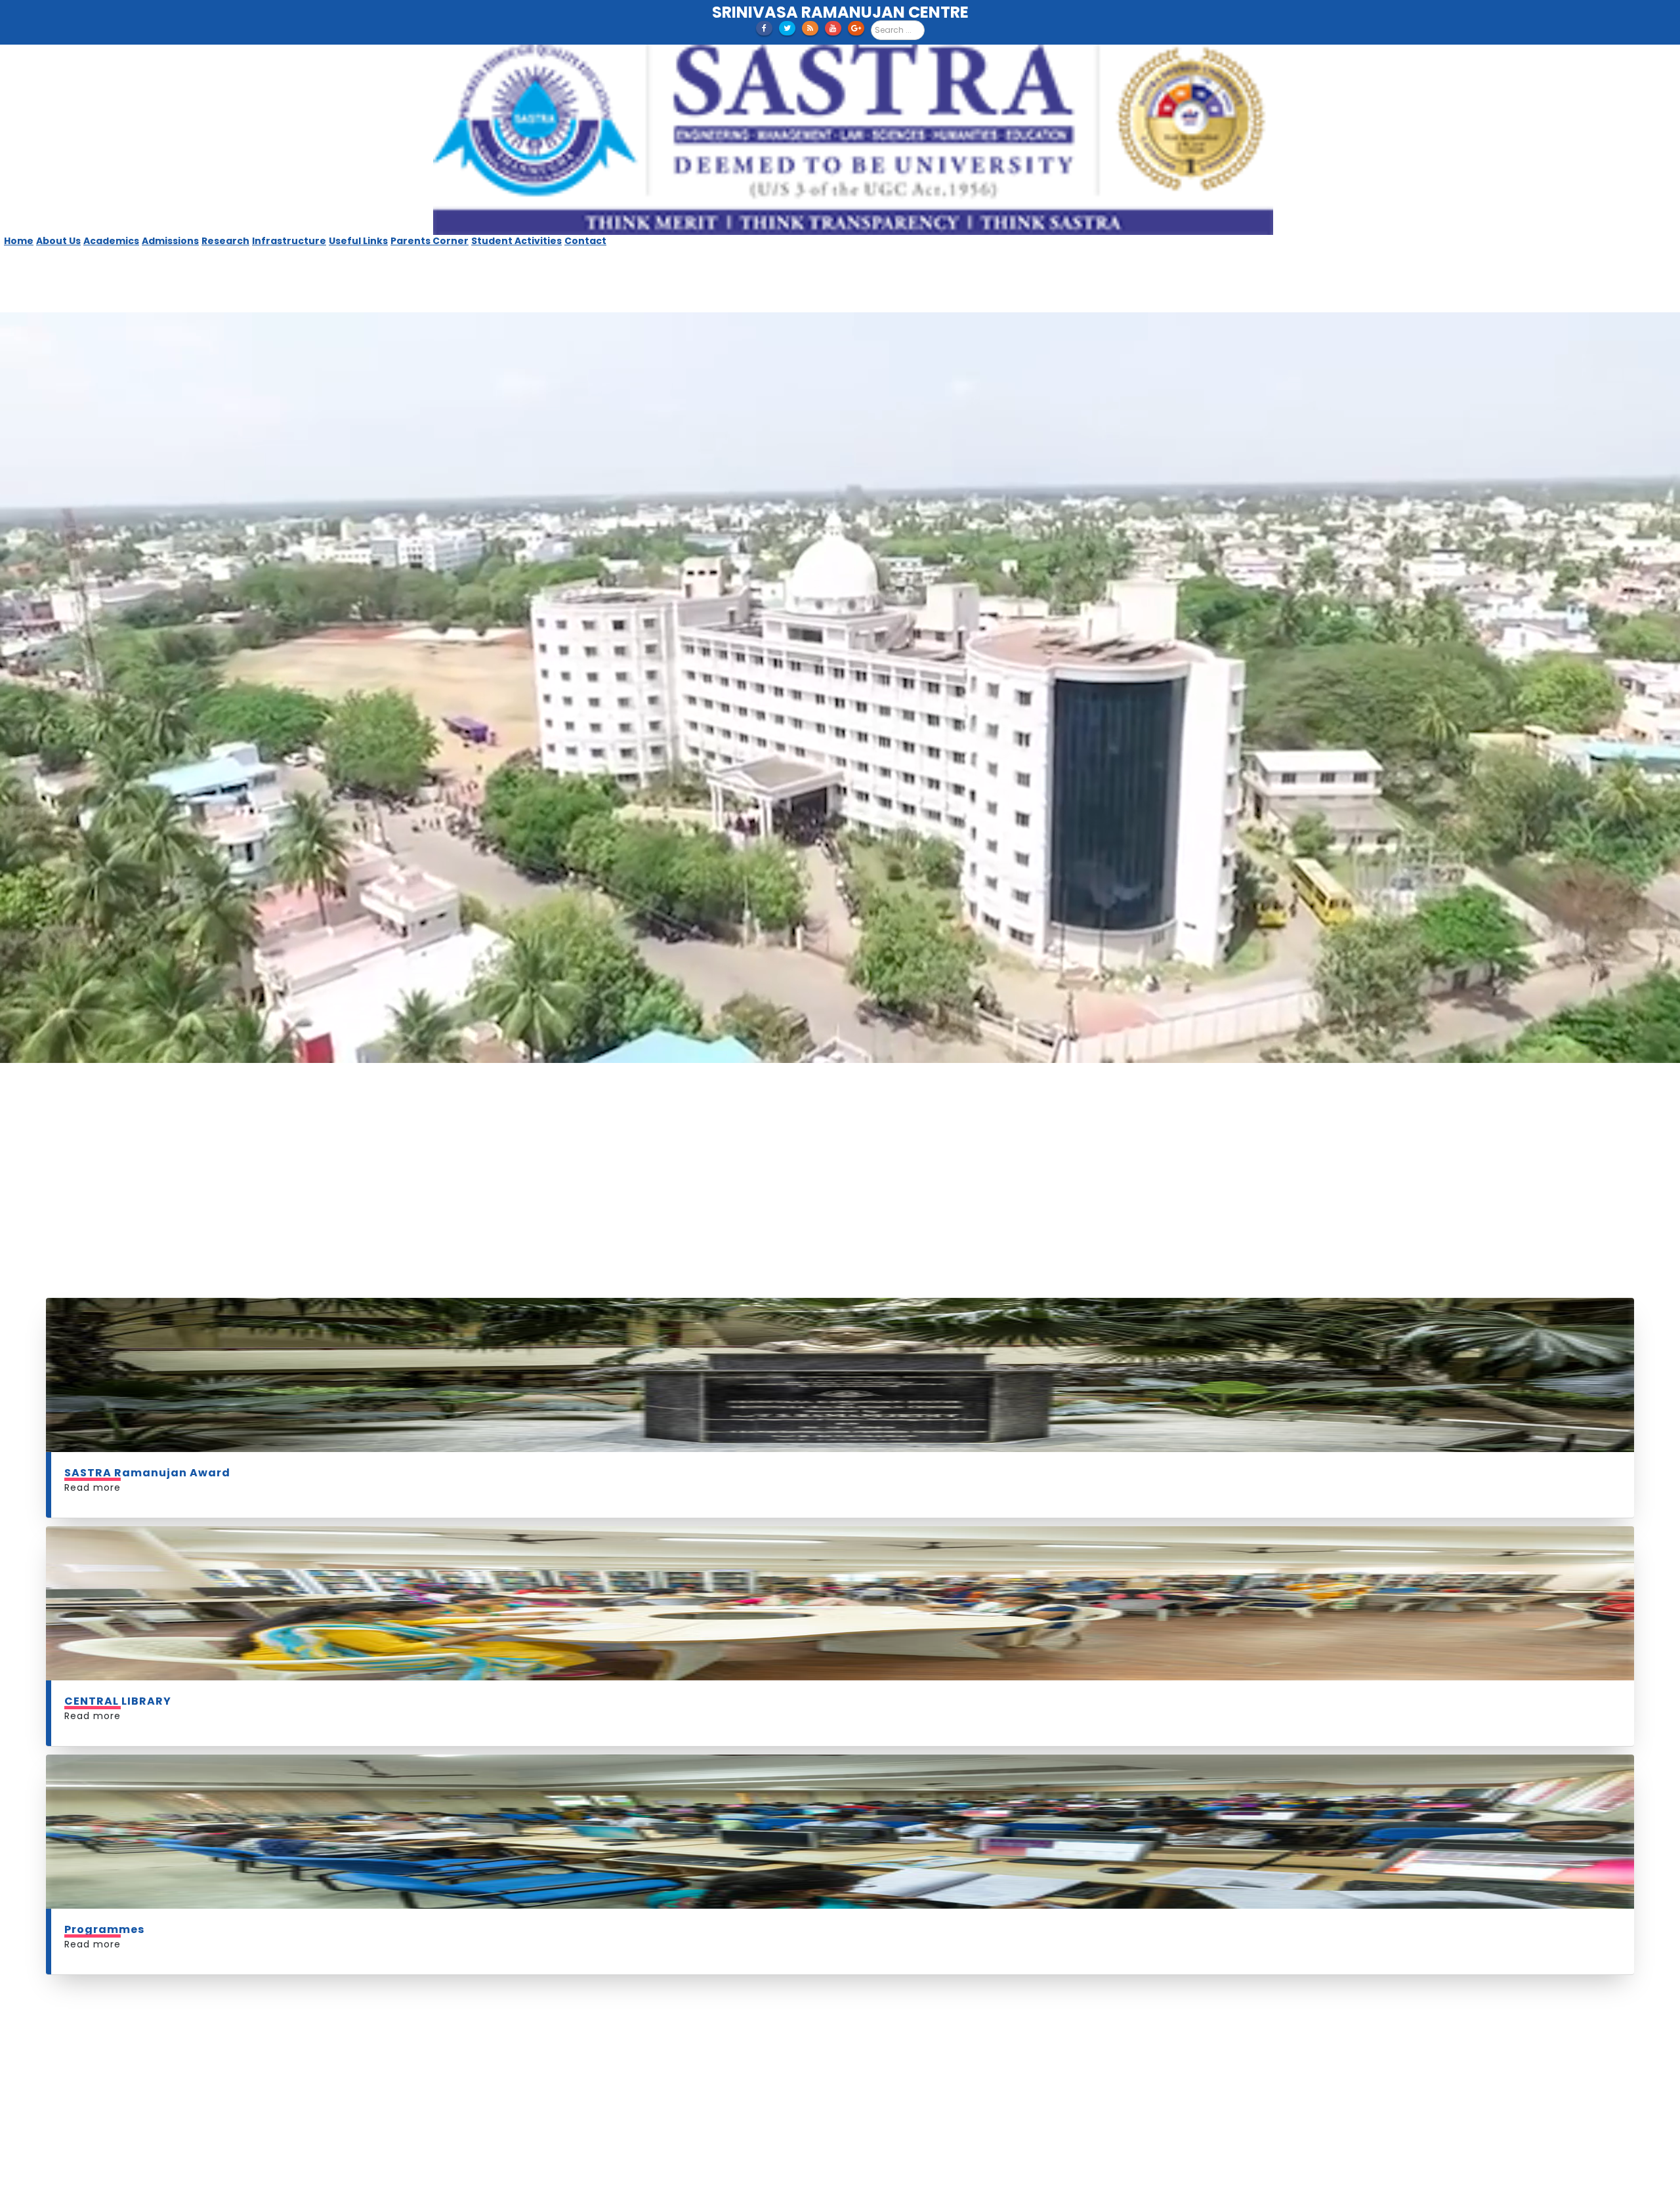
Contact (585, 241)
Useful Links (358, 241)
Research (225, 241)
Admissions (170, 241)
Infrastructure (289, 241)
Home (19, 241)
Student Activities (516, 241)
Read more (93, 1259)
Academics (111, 241)
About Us (58, 241)
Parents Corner (430, 241)
